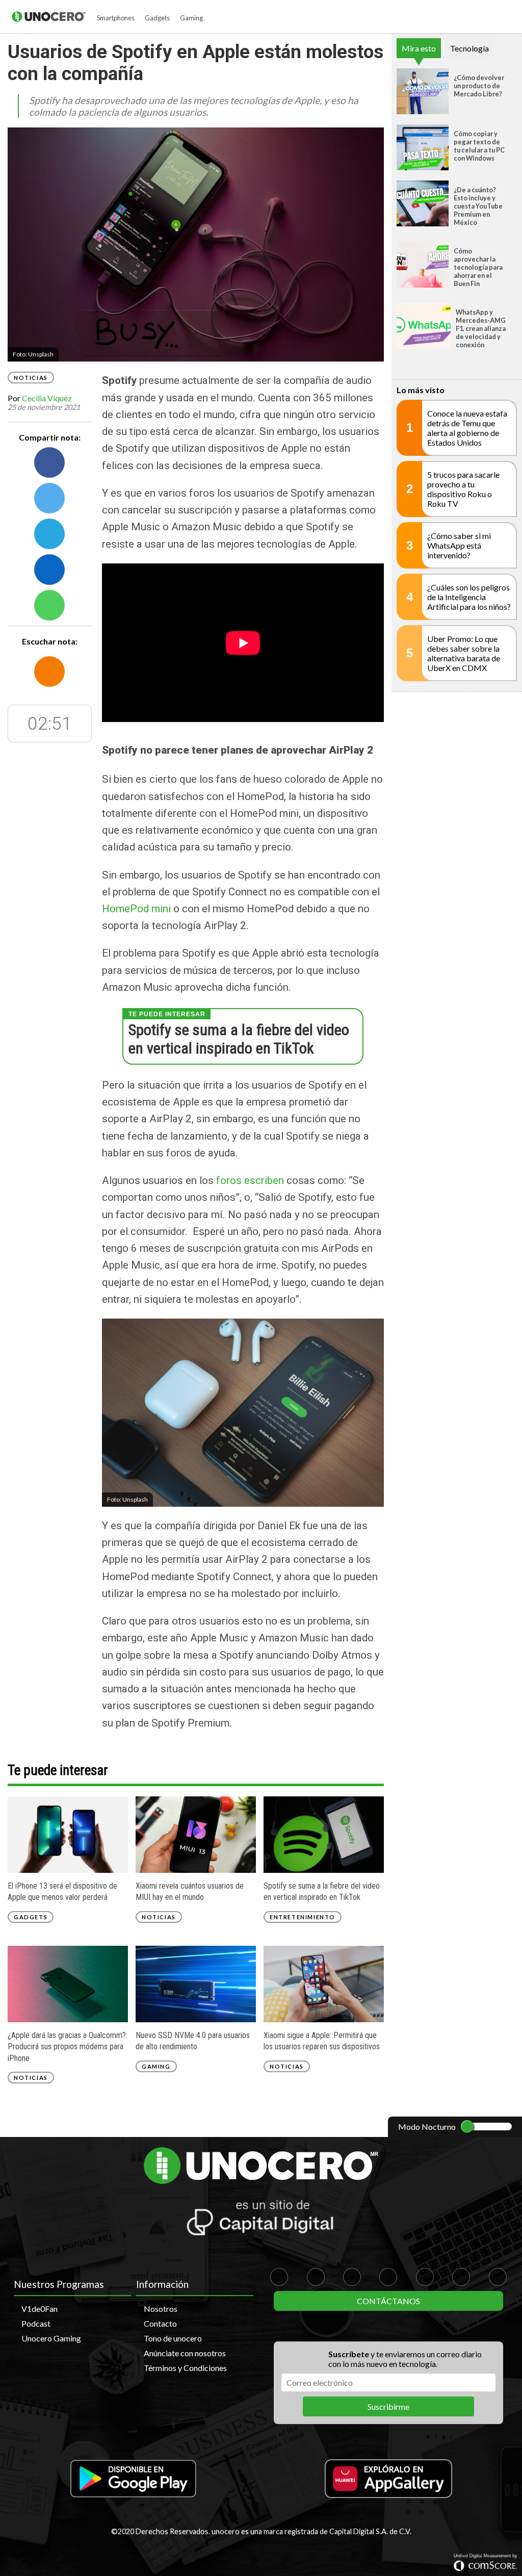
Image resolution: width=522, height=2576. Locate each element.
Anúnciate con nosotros (185, 2353)
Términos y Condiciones (185, 2368)
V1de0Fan (40, 2309)
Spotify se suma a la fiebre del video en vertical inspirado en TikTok (239, 1039)
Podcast (36, 2323)
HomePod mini (138, 909)
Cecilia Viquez (47, 398)
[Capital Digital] (261, 2219)
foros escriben (249, 1180)
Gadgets (157, 18)
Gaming (191, 18)
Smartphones (116, 18)
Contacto (160, 2323)
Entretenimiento (303, 1917)
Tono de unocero (173, 2338)
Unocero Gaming (51, 2338)
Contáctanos (388, 2301)
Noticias (31, 378)
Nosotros (161, 2309)
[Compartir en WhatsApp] (49, 605)
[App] (134, 2479)
